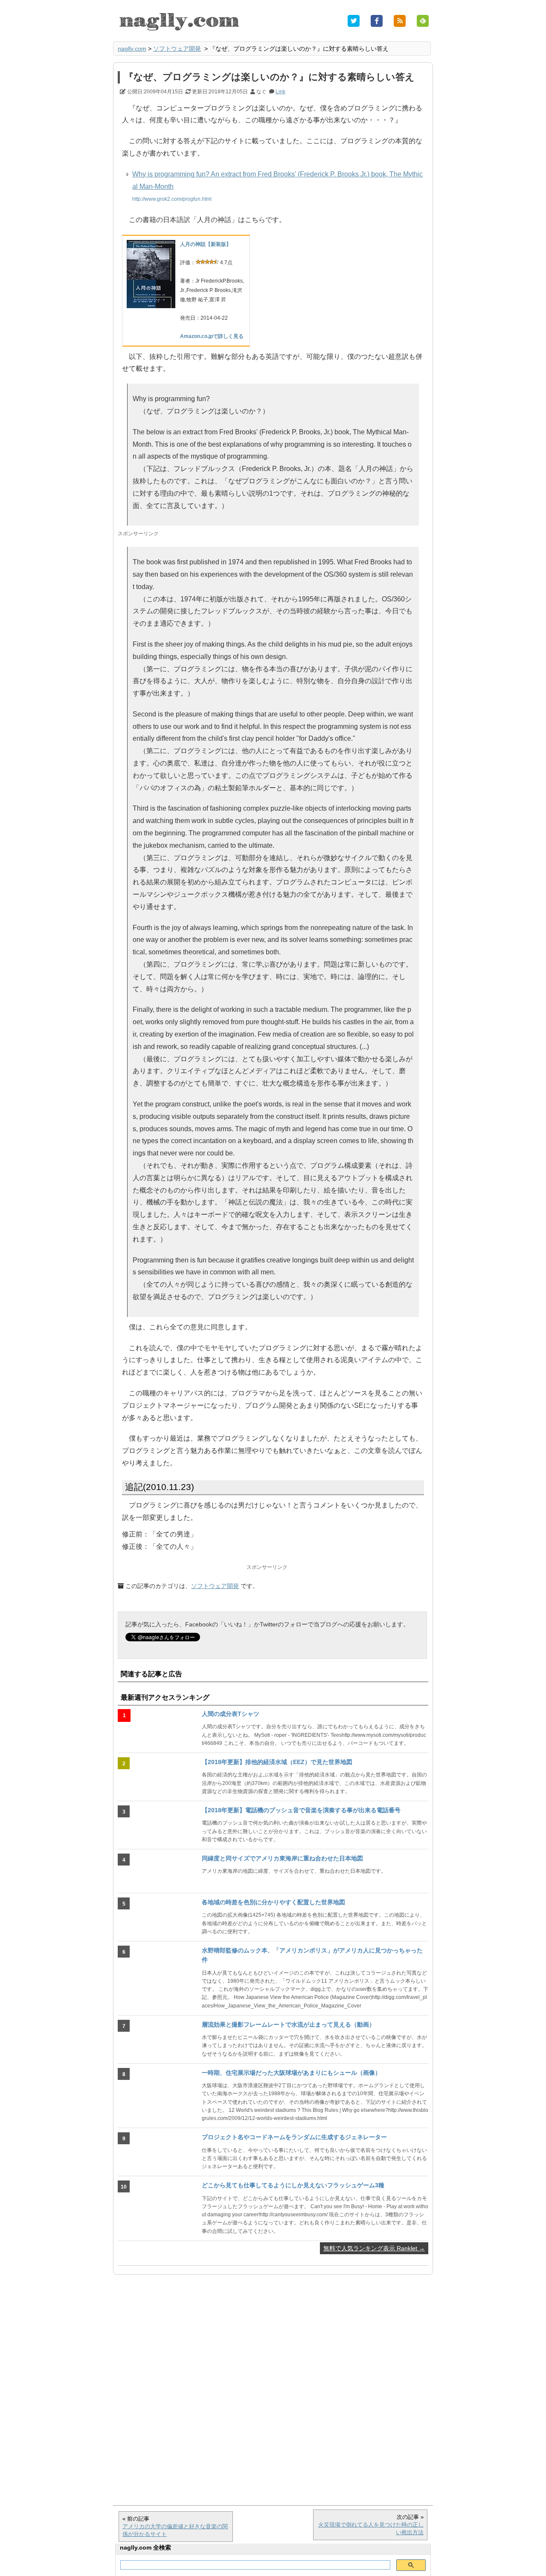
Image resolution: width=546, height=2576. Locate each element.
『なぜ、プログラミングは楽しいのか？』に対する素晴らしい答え (269, 77)
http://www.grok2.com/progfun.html (172, 199)
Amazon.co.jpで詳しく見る (212, 336)
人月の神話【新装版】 (206, 244)
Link (280, 92)
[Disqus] (273, 2385)
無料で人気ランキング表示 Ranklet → (374, 2248)
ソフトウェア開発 (177, 49)
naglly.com (132, 49)
